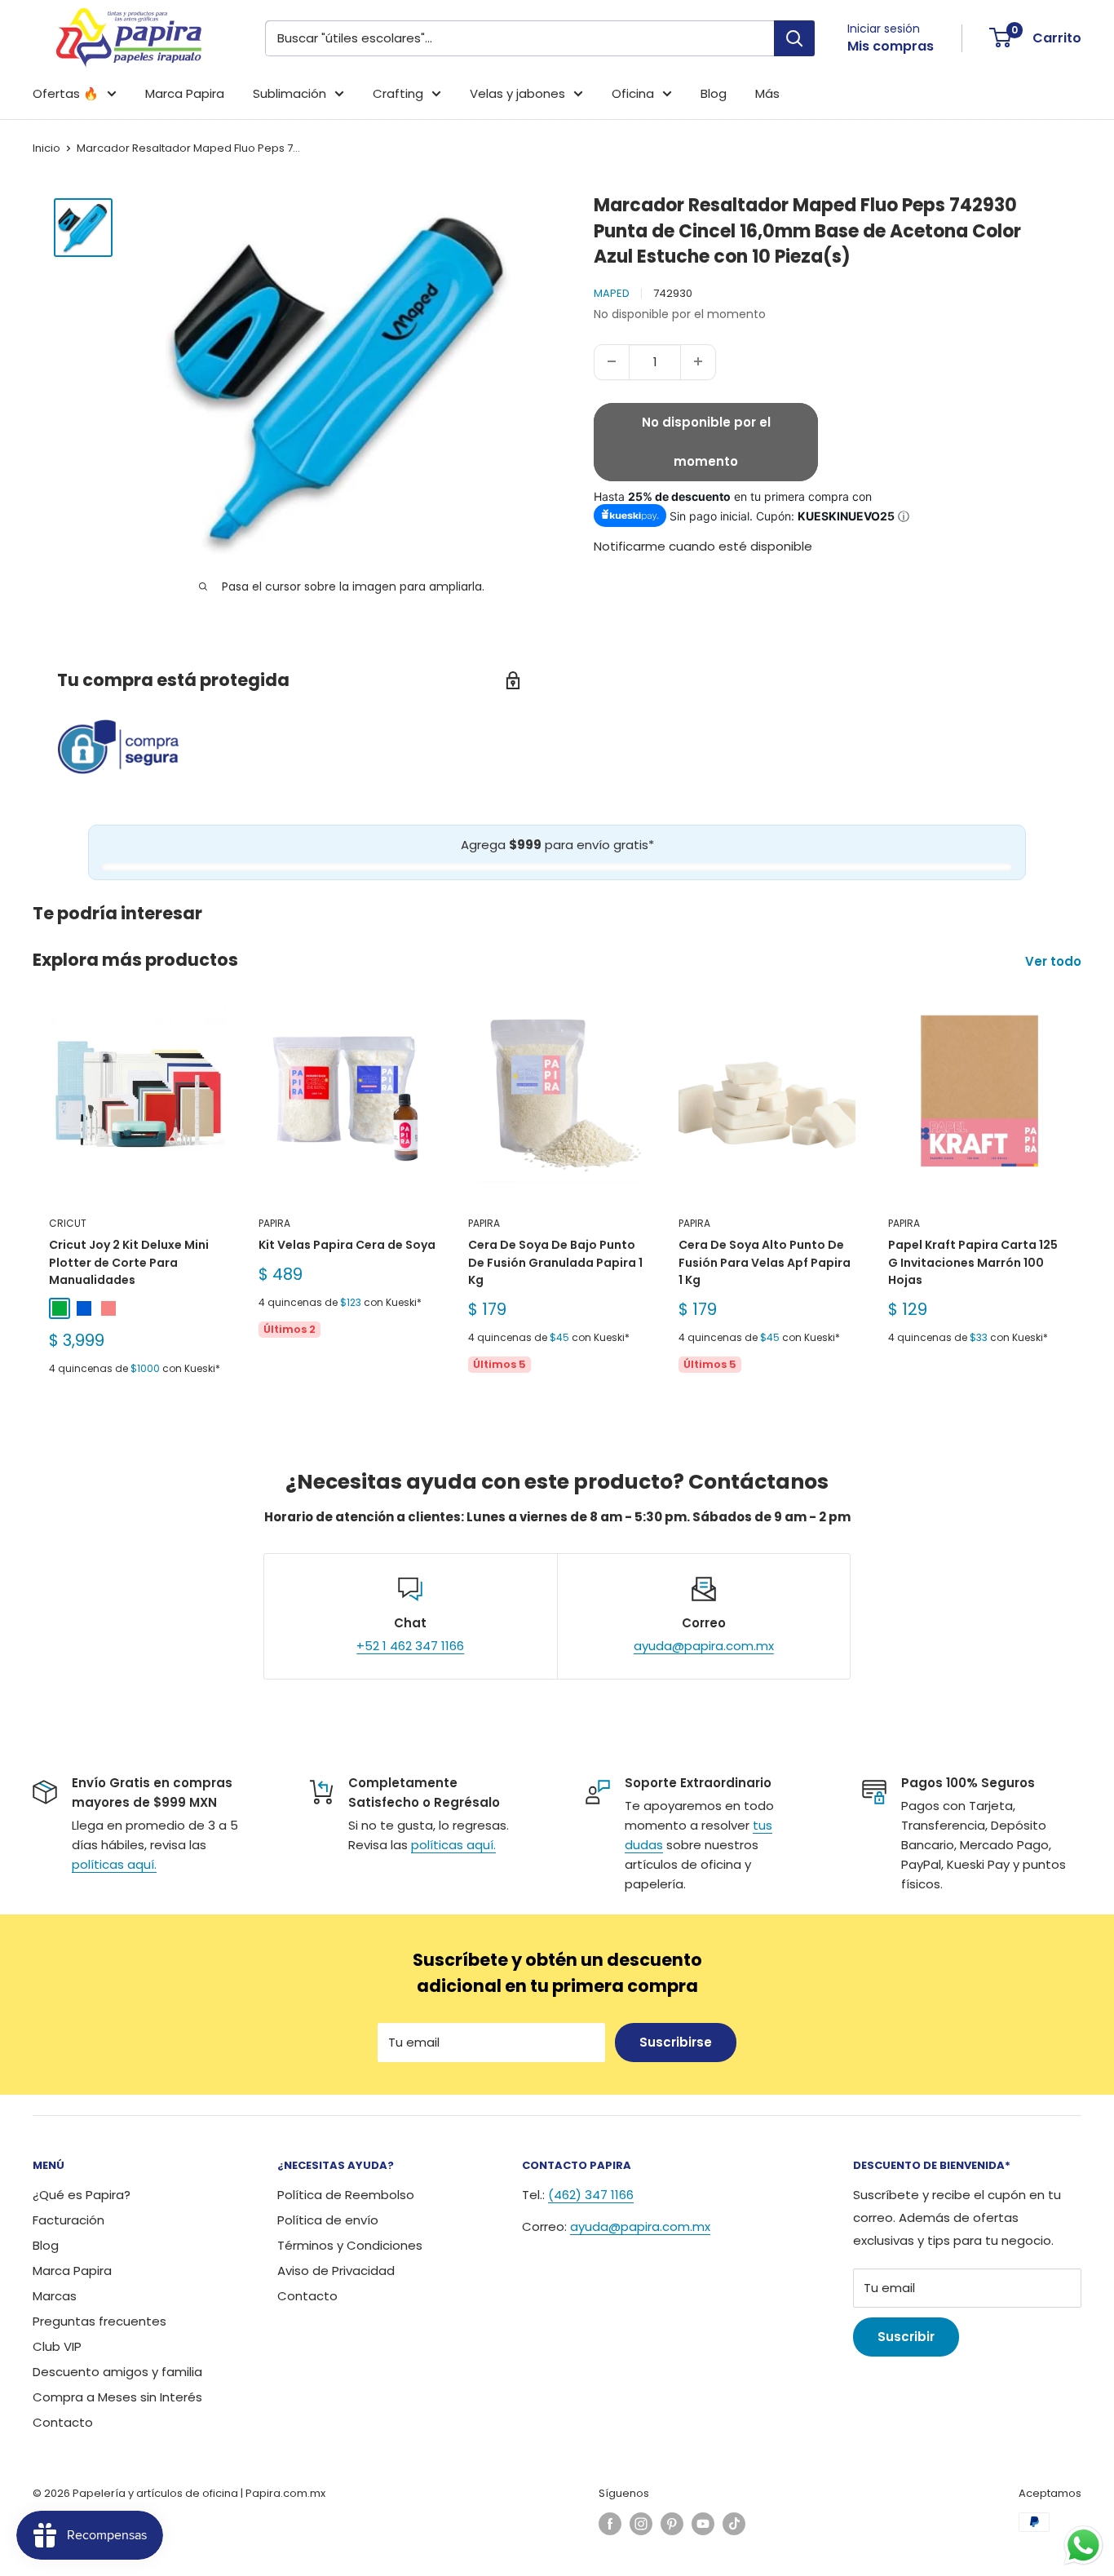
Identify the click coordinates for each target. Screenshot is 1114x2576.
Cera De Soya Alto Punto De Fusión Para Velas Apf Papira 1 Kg (765, 1262)
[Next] (1082, 1199)
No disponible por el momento (706, 441)
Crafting (398, 93)
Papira (274, 1223)
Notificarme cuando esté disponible (703, 546)
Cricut (68, 1223)
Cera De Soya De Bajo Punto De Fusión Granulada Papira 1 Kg (555, 1262)
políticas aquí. (114, 1864)
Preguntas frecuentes (99, 2321)
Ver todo (1055, 961)
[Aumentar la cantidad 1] (698, 361)
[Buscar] (794, 38)
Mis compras (891, 46)
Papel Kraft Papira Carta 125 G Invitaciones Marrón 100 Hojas (973, 1262)
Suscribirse (676, 2042)
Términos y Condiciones (350, 2245)
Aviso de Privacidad (336, 2271)
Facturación (69, 2220)
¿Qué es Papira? (82, 2195)
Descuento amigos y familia (117, 2372)
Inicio (46, 148)
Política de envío (328, 2220)
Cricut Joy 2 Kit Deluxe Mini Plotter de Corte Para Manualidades (129, 1262)
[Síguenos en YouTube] (703, 2524)
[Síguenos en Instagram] (641, 2524)
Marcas (55, 2296)
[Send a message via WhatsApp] (1083, 2545)
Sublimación (290, 93)
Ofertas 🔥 (66, 93)
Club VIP (57, 2346)
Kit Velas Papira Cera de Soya (347, 1245)
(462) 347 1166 (591, 2195)
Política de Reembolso (346, 2195)
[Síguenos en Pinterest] (672, 2524)
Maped (612, 292)
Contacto (63, 2422)
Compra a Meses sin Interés (117, 2397)
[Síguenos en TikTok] (734, 2524)
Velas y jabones (517, 93)
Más (767, 93)
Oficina (633, 93)
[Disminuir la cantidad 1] (612, 361)
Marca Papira (185, 93)
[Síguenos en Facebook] (610, 2524)
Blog (714, 93)
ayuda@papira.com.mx (704, 1646)
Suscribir (906, 2337)
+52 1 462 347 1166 (410, 1646)
